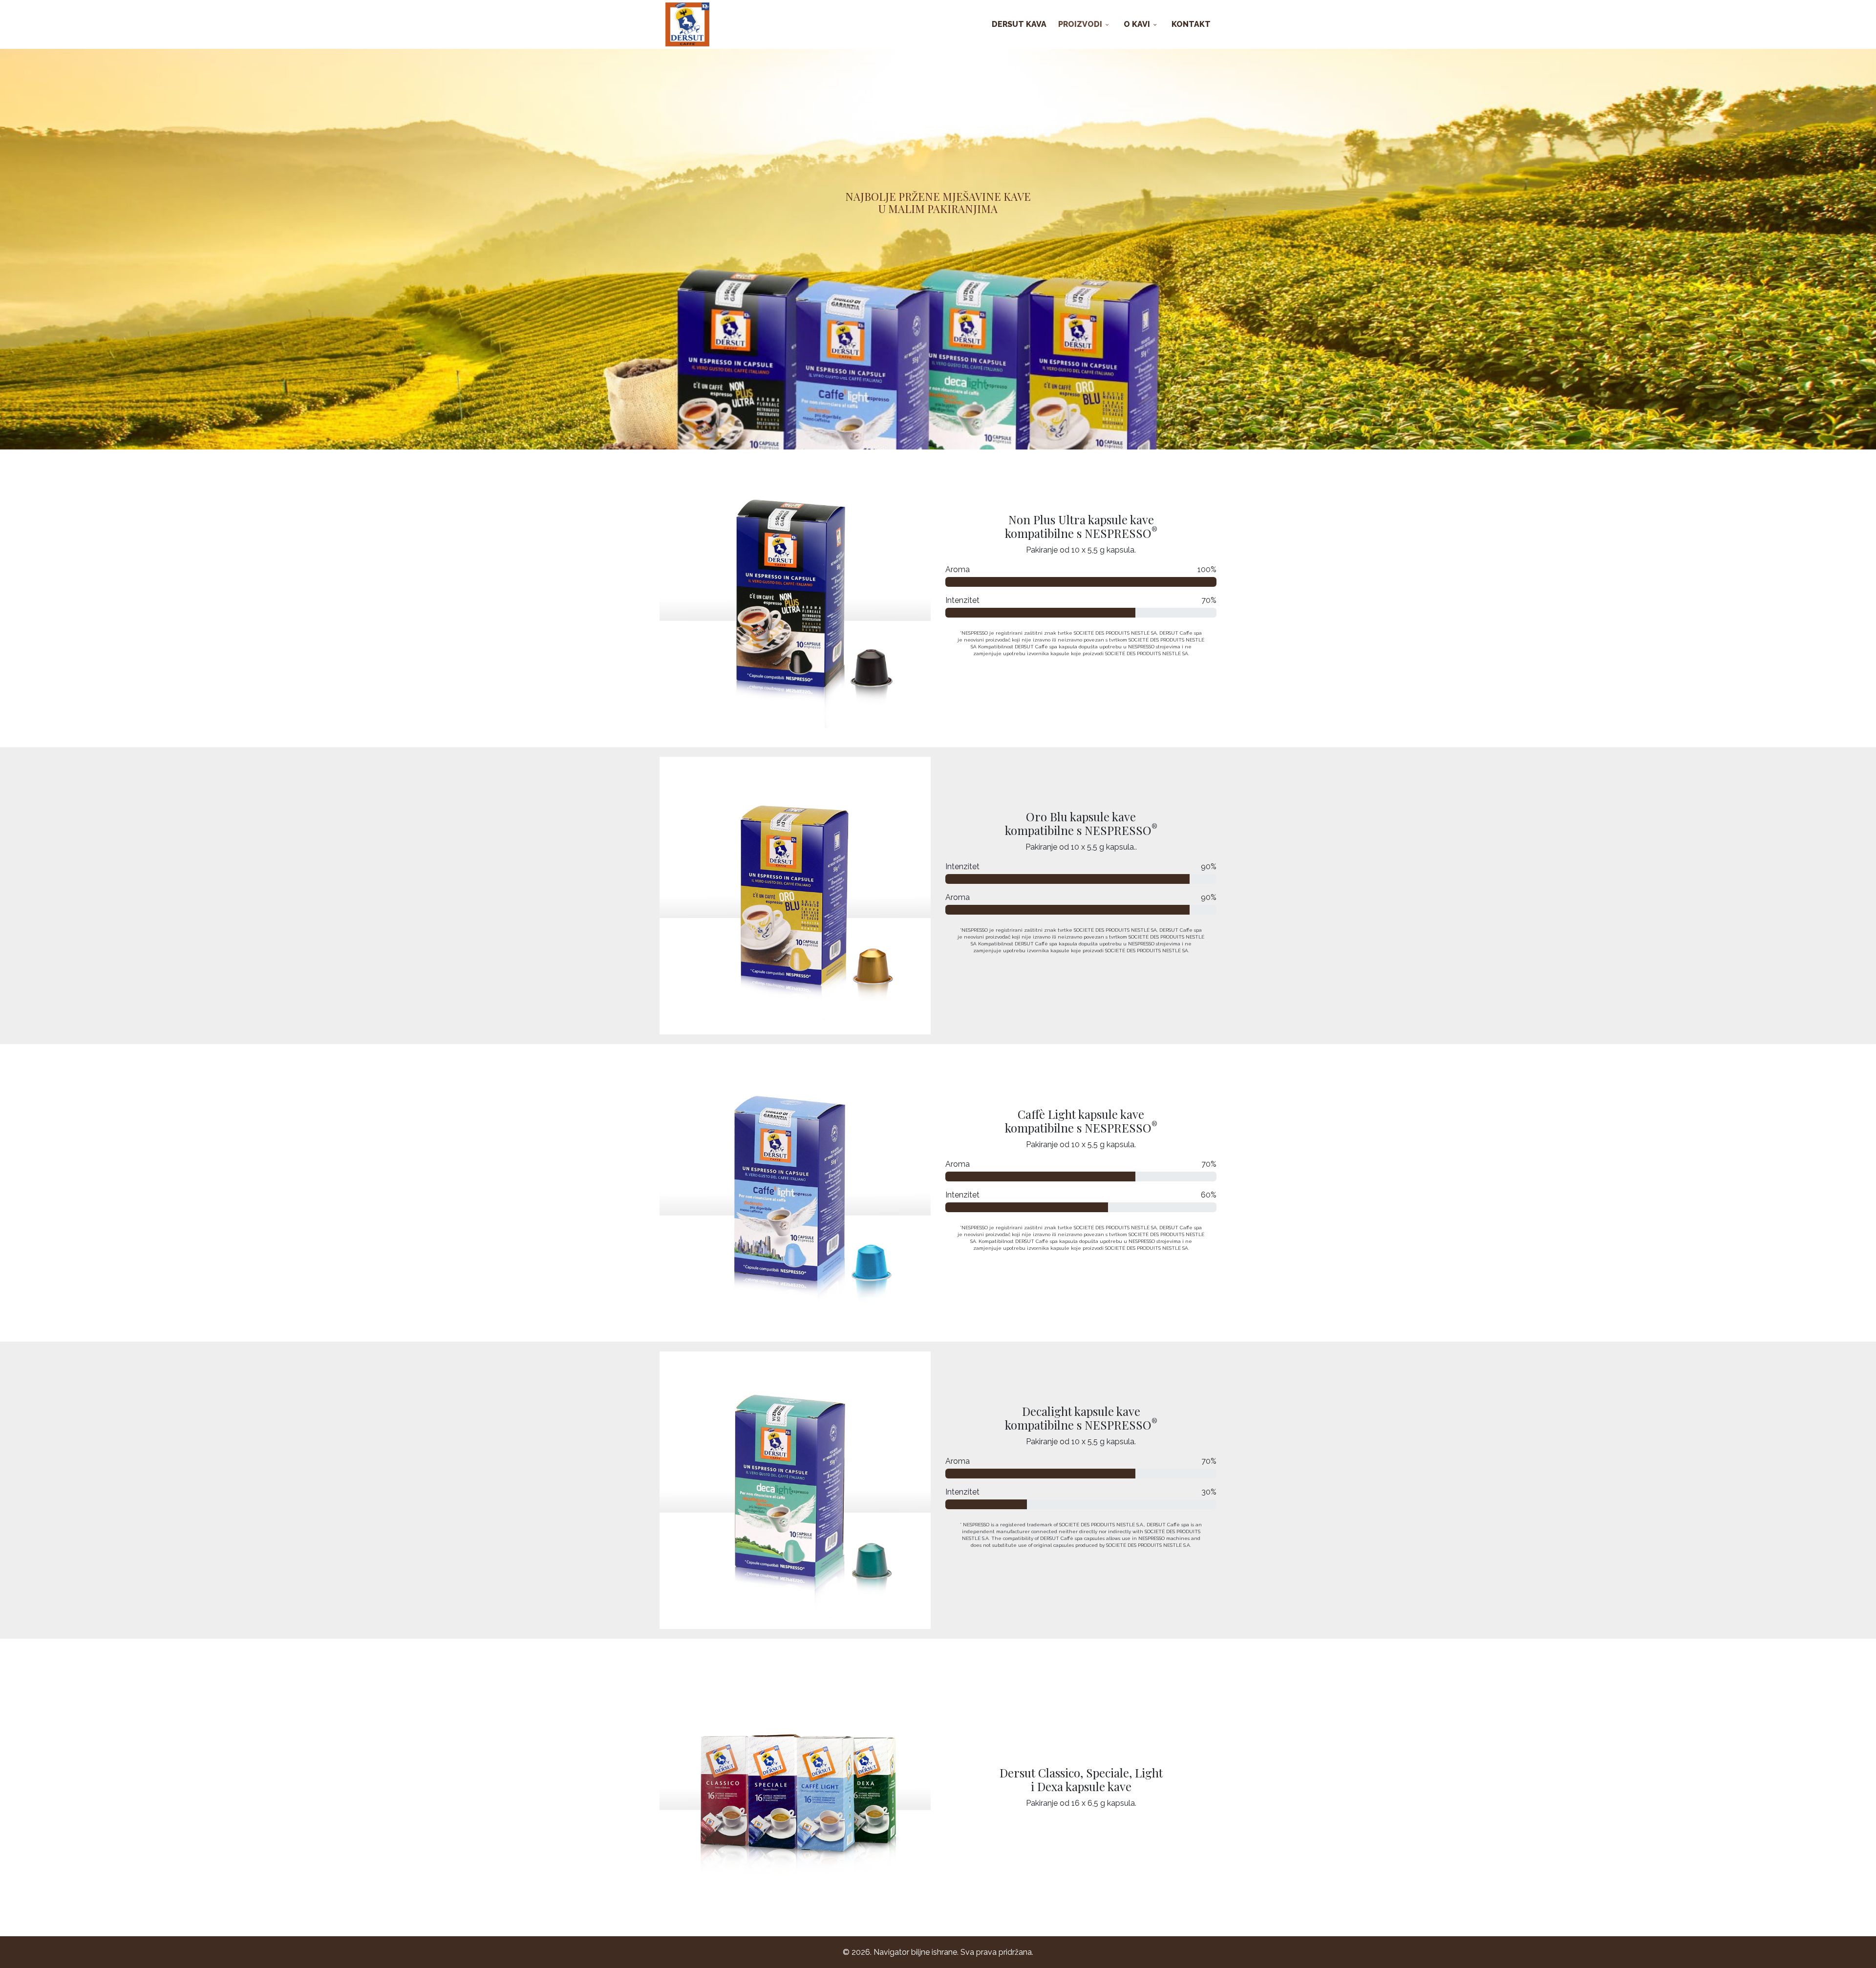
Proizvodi (1080, 24)
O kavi (1137, 24)
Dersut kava (1019, 24)
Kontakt (1191, 24)
